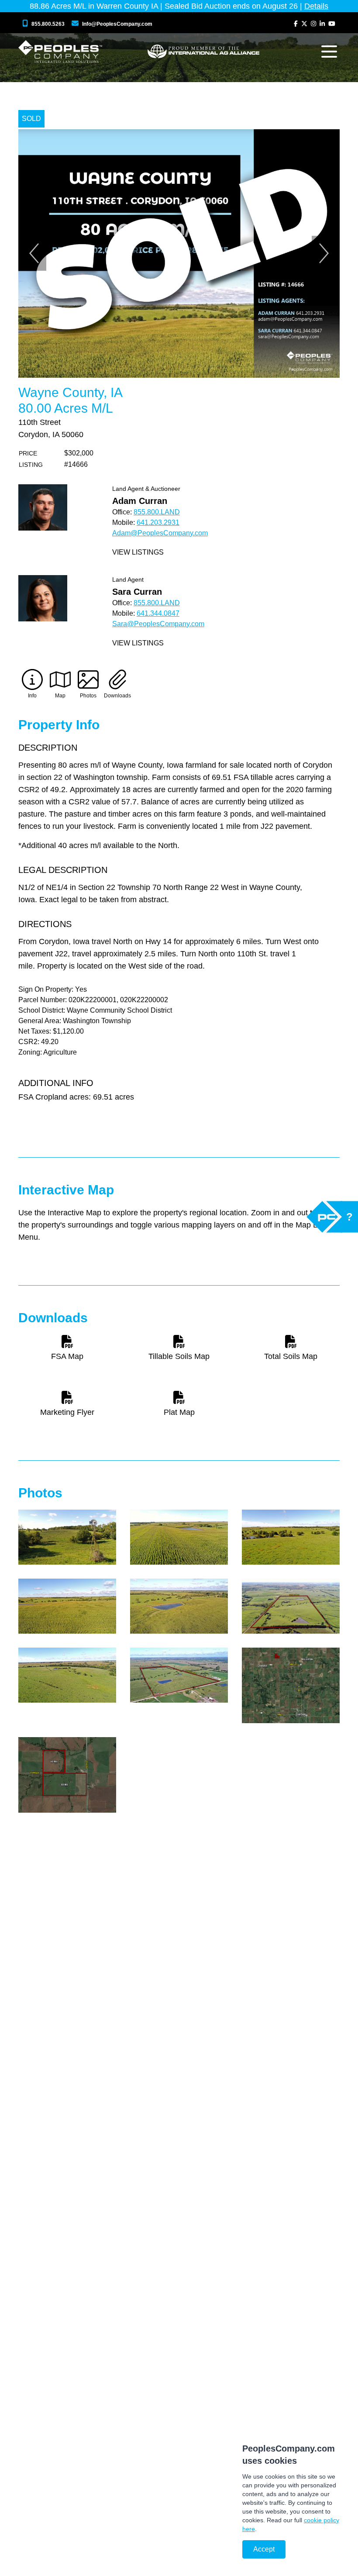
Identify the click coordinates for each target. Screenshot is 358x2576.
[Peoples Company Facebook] (296, 24)
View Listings (138, 552)
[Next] (324, 253)
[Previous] (34, 253)
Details (316, 6)
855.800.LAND (157, 512)
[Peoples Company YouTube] (332, 24)
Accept (264, 2549)
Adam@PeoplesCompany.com (160, 533)
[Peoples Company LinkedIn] (322, 24)
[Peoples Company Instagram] (313, 24)
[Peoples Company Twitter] (304, 24)
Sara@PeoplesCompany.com (158, 624)
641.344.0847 (158, 613)
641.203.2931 (158, 522)
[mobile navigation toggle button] (329, 52)
